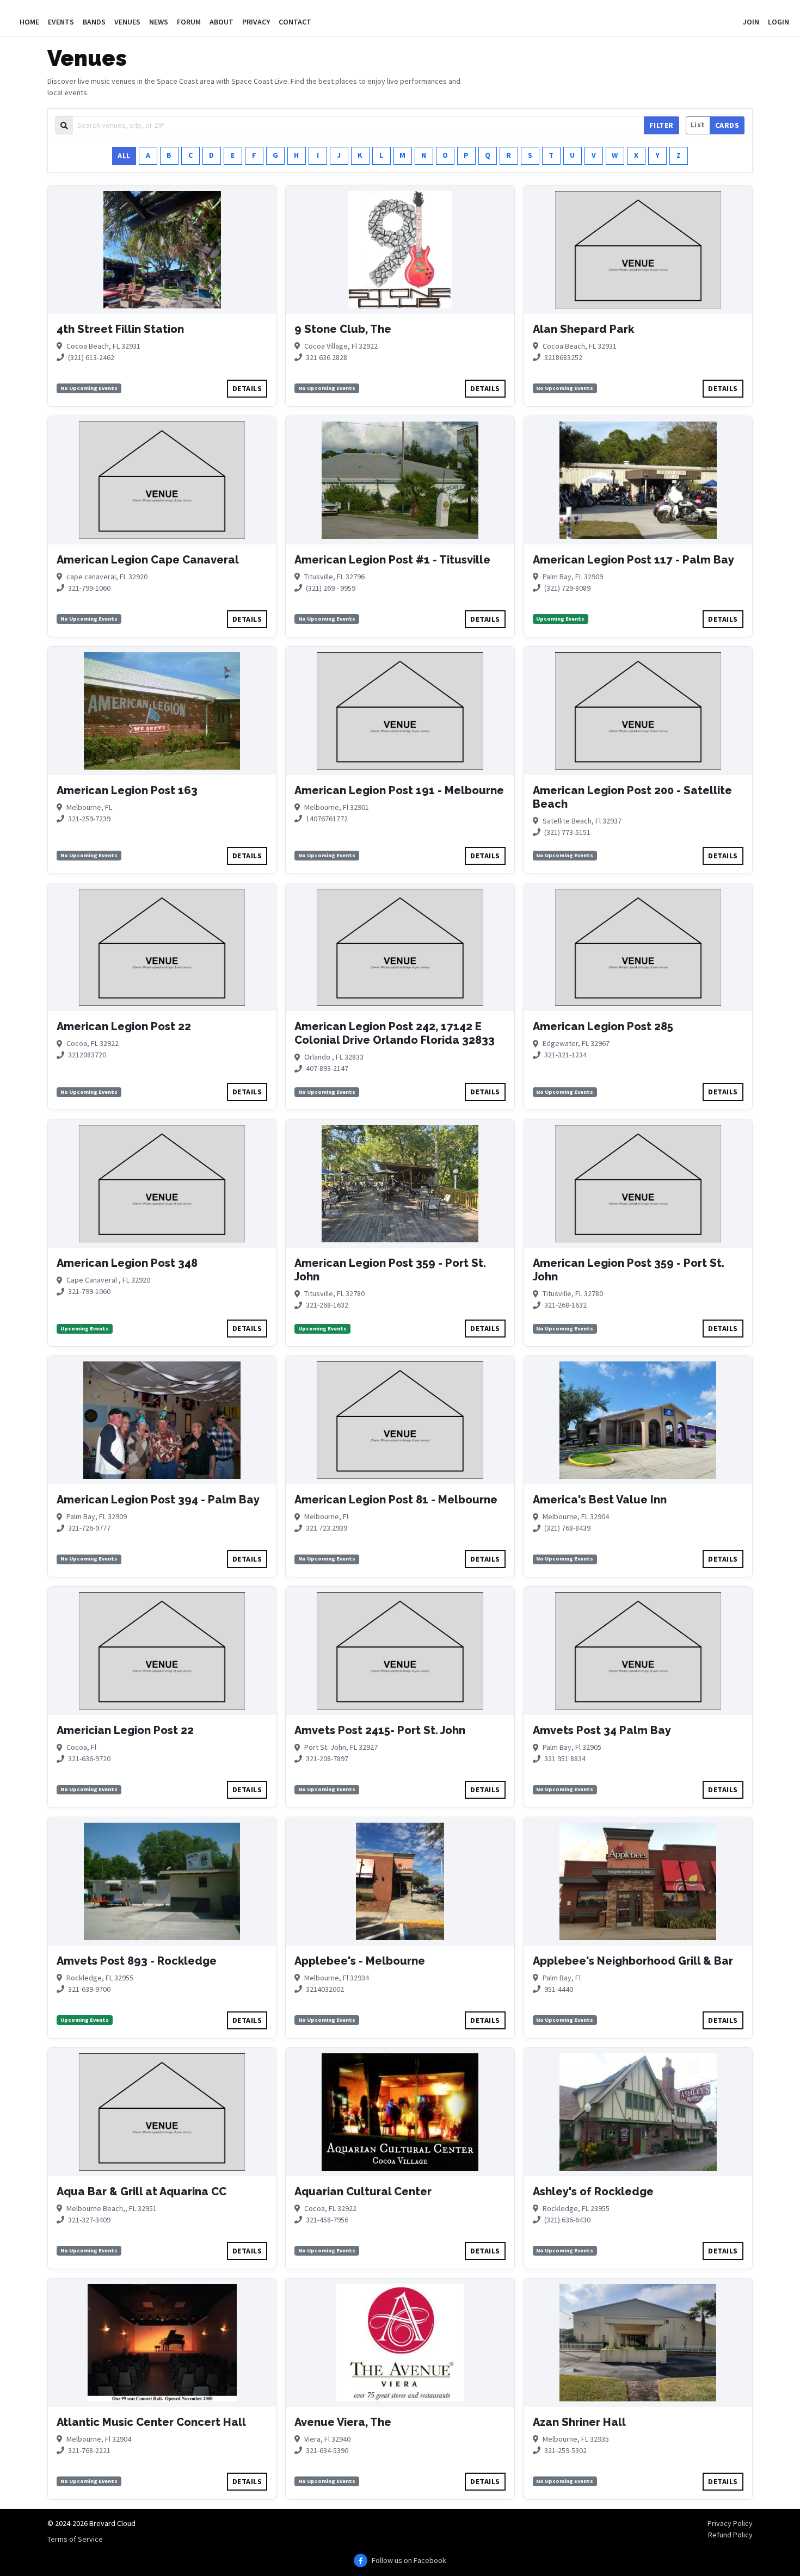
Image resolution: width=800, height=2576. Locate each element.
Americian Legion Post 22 (125, 1730)
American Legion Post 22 (124, 1026)
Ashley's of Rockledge (593, 2191)
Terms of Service (75, 2539)
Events (61, 22)
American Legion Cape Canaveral (148, 560)
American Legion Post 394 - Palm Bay (158, 1500)
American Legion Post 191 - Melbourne (399, 790)
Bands (94, 22)
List (698, 125)
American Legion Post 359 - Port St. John (390, 1270)
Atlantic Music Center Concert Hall (151, 2422)
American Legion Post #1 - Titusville (392, 560)
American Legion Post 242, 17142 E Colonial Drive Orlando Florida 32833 (395, 1033)
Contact (295, 22)
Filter (661, 125)
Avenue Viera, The (343, 2422)
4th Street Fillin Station (120, 329)
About (221, 22)
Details (247, 388)
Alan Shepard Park (583, 329)
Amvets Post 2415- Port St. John (380, 1730)
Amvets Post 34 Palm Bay (602, 1730)
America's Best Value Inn (600, 1500)
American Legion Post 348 (127, 1263)
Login (779, 22)
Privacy (256, 22)
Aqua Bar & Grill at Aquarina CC (141, 2191)
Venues (127, 22)
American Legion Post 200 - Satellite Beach (632, 797)
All (124, 156)
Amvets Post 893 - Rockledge (137, 1961)
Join (751, 22)
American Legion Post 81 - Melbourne (396, 1500)
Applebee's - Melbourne (360, 1961)
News (159, 22)
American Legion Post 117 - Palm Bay (633, 560)
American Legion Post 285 (603, 1026)
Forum (189, 22)
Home (29, 22)
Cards (727, 125)
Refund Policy (730, 2535)
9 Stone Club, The (343, 329)
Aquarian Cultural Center (363, 2191)
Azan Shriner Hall (579, 2422)
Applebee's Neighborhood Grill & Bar (633, 1961)
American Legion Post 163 (127, 790)
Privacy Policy (730, 2523)
